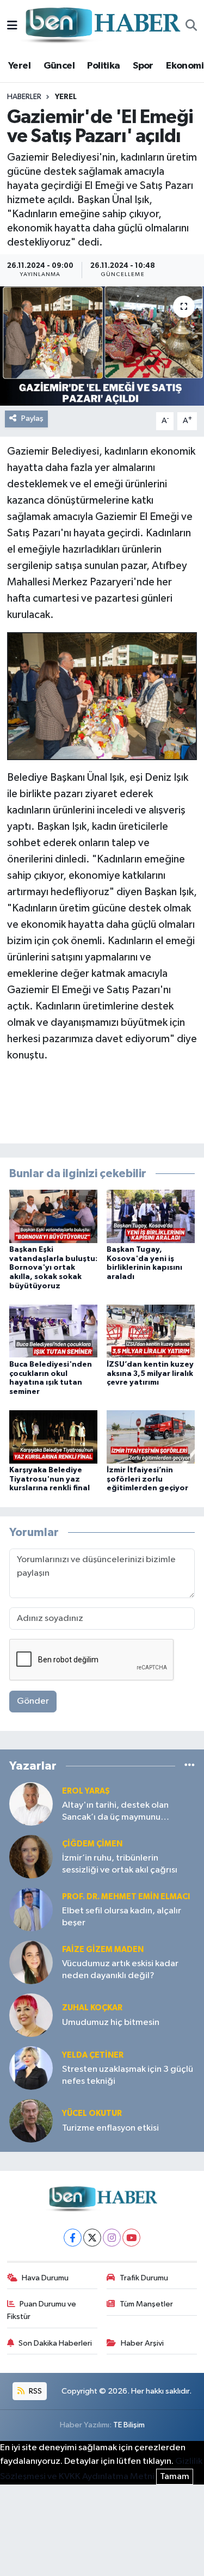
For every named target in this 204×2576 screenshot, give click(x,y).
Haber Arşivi (142, 2343)
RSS (35, 2391)
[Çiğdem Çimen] (31, 1856)
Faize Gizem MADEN (103, 1950)
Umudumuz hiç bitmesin (111, 2023)
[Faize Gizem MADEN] (31, 1962)
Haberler (24, 97)
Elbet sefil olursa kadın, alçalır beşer (122, 1917)
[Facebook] (73, 2238)
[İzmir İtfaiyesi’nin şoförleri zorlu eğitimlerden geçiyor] (151, 1437)
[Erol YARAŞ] (31, 1804)
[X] (92, 2238)
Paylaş (32, 418)
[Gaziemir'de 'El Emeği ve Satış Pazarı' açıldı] (102, 346)
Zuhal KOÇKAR (92, 2008)
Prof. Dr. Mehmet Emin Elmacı (126, 1897)
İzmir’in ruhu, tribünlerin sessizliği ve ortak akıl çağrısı (120, 1864)
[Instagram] (112, 2238)
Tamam (175, 2477)
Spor (143, 66)
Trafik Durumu (144, 2278)
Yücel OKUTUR (92, 2113)
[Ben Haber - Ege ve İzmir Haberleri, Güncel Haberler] (102, 26)
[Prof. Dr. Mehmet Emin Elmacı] (31, 1909)
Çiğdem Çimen (92, 1844)
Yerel (19, 66)
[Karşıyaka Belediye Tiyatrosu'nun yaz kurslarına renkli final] (53, 1437)
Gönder (33, 1701)
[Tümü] (190, 1766)
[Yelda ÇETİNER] (31, 2068)
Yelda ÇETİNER (93, 2055)
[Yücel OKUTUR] (31, 2121)
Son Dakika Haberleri (55, 2343)
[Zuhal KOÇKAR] (31, 2015)
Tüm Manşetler (146, 2304)
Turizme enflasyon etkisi (110, 2128)
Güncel (59, 66)
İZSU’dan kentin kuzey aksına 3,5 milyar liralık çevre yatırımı (150, 1374)
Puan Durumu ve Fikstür (42, 2310)
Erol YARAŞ (86, 1791)
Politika (103, 66)
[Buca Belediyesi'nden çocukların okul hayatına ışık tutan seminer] (53, 1331)
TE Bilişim (129, 2425)
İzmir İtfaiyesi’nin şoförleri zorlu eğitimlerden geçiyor (147, 1479)
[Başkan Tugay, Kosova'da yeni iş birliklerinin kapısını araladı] (151, 1216)
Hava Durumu (45, 2278)
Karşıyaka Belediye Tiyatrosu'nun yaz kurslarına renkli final (50, 1479)
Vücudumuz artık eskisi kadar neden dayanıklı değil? (120, 1969)
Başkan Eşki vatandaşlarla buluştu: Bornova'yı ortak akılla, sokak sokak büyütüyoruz (53, 1268)
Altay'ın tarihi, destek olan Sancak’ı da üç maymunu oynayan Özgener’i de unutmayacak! (115, 1812)
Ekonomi (185, 66)
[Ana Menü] (12, 26)
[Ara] (191, 26)
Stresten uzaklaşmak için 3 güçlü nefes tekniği (128, 2075)
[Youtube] (131, 2238)
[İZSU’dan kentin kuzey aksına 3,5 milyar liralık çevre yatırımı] (151, 1331)
